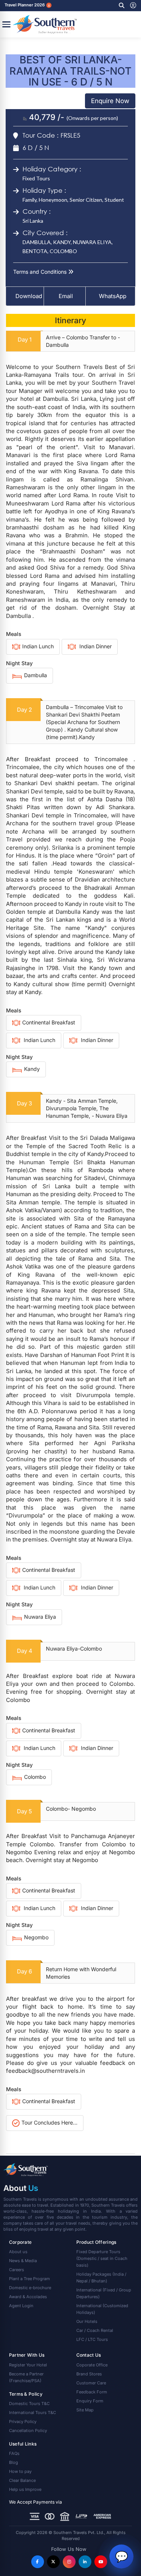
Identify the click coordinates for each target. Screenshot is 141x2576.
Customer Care (91, 2383)
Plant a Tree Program (30, 2279)
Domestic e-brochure (30, 2288)
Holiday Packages (101, 2278)
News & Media (23, 2261)
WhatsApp (113, 296)
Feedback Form (92, 2392)
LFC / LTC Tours (92, 2339)
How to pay (20, 2471)
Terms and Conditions (41, 272)
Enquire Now (110, 101)
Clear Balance (22, 2480)
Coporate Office (92, 2365)
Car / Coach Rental (95, 2330)
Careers (17, 2270)
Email (65, 296)
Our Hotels (87, 2321)
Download (29, 296)
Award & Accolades (28, 2297)
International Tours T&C (33, 2413)
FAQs (14, 2453)
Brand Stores (89, 2374)
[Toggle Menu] (6, 24)
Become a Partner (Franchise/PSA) (26, 2377)
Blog (14, 2462)
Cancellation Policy (28, 2431)
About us (18, 2252)
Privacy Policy (23, 2422)
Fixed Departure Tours (102, 2258)
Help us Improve (25, 2489)
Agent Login (21, 2306)
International (104, 2293)
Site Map (85, 2410)
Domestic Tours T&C (29, 2404)
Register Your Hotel (28, 2365)
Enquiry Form (90, 2401)
